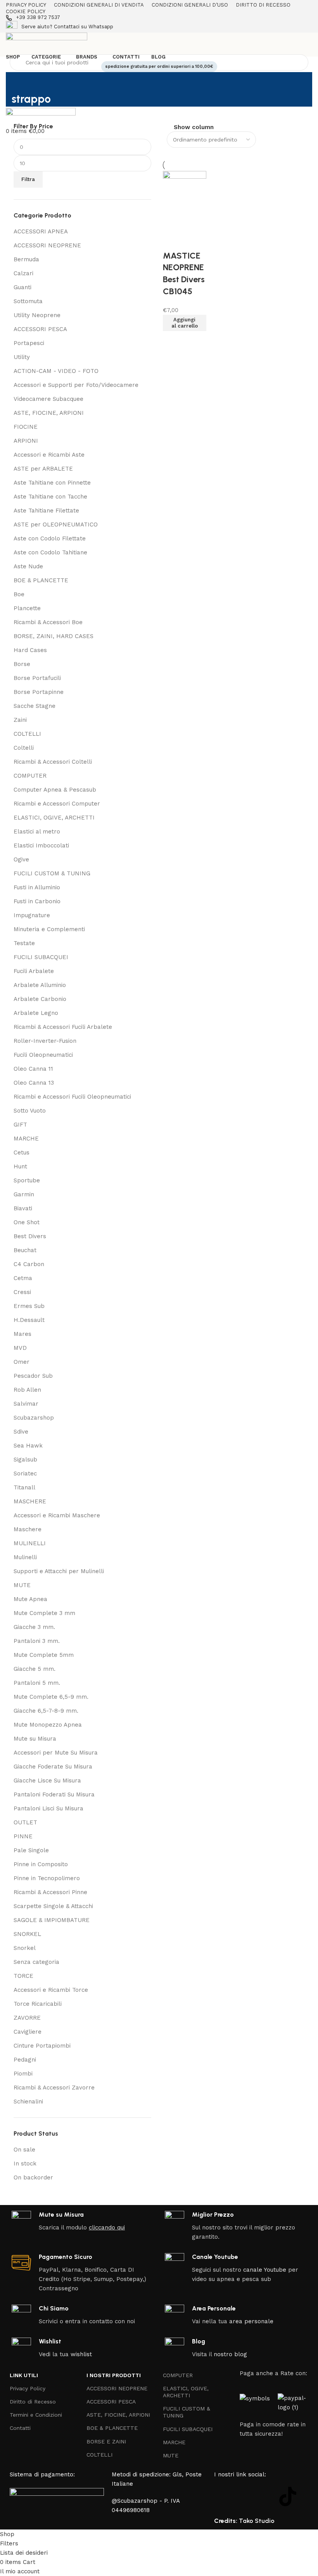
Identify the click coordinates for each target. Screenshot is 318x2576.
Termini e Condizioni (36, 2415)
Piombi (23, 2074)
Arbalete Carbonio (40, 999)
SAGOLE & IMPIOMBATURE (52, 1920)
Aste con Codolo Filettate (50, 538)
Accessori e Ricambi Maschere (57, 1515)
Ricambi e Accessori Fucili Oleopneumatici (72, 1097)
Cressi (22, 1292)
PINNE (23, 1836)
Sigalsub (25, 1460)
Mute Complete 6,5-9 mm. (51, 1697)
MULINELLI (30, 1543)
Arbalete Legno (36, 1013)
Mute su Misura (35, 1739)
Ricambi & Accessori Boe (48, 622)
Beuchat (25, 1250)
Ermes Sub (29, 1306)
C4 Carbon (29, 1264)
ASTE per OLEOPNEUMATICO (56, 525)
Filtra (28, 179)
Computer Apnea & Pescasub (55, 790)
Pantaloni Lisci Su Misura (48, 1808)
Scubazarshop (34, 1418)
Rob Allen (27, 1390)
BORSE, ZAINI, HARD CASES (54, 636)
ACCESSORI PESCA (40, 329)
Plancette (27, 608)
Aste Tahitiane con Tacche (50, 497)
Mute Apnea (30, 1599)
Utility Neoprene (37, 315)
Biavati (23, 1208)
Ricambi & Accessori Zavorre (54, 2088)
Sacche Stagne (35, 706)
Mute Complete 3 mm (44, 1613)
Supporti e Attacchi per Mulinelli (59, 1571)
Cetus (22, 1153)
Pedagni (25, 2060)
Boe (19, 594)
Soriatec (25, 1473)
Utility (22, 357)
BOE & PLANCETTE (41, 580)
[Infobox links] (159, 18)
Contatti (20, 2428)
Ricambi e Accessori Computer (57, 804)
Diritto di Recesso (33, 2402)
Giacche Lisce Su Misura (47, 1781)
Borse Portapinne (39, 692)
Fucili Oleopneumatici (43, 1055)
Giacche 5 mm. (35, 1669)
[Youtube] (266, 2497)
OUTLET (25, 1822)
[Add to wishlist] (173, 240)
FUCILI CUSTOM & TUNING (52, 873)
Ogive (21, 859)
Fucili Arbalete (34, 971)
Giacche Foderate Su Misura (53, 1767)
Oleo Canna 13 (34, 1083)
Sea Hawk (28, 1446)
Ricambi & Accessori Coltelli (53, 762)
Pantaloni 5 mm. (37, 1683)
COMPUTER (30, 776)
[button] (185, 323)
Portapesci (29, 343)
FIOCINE (26, 427)
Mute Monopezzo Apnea (48, 1725)
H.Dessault (29, 1320)
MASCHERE (30, 1501)
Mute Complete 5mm (44, 1655)
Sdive (21, 1432)
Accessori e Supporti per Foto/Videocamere (76, 385)
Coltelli (24, 748)
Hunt (20, 1166)
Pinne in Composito (41, 1864)
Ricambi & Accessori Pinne (50, 1892)
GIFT (20, 1125)
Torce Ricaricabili (38, 2004)
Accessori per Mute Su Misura (56, 1753)
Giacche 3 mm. (34, 1627)
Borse (22, 664)
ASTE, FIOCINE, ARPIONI (49, 413)
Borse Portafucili (37, 678)
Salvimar (26, 1404)
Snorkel (25, 1948)
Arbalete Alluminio (40, 985)
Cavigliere (28, 2032)
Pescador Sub (33, 1376)
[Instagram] (245, 2497)
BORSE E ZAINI (106, 2441)
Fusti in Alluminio (37, 887)
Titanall (24, 1487)
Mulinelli (25, 1557)
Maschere (28, 1529)
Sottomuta (28, 301)
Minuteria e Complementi (49, 929)
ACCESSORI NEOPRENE (47, 245)
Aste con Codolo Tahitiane (50, 552)
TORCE (23, 1976)
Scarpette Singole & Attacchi (53, 1906)
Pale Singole (31, 1850)
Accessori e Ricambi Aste (49, 455)
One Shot (27, 1222)
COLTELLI (27, 734)
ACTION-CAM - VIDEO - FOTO (56, 371)
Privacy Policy (28, 2388)
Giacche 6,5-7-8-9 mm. (46, 1711)
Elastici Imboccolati (41, 845)
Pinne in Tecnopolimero (47, 1878)
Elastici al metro (37, 832)
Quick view (173, 341)
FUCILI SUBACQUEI (41, 957)
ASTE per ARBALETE (43, 469)
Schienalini (28, 2102)
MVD (20, 1348)
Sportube (27, 1180)
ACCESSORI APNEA (41, 231)
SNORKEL (27, 1934)
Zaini (20, 720)
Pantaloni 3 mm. (37, 1641)
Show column (194, 127)
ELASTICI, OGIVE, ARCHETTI (54, 818)
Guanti (22, 287)
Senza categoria (36, 1962)
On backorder (33, 2177)
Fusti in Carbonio (37, 901)
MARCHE (26, 1139)
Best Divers (30, 1236)
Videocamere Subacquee (48, 399)
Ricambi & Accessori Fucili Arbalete (63, 1027)
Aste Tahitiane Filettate (46, 511)
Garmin (24, 1194)
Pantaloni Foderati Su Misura (54, 1794)
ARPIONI (26, 441)
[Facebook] (224, 2497)
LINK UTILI (24, 2375)
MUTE (22, 1585)
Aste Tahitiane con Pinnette (52, 483)
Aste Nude (28, 566)
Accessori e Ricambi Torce (51, 1990)
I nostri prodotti (114, 2375)
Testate (24, 943)
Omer (22, 1362)
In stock (25, 2164)
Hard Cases (30, 650)
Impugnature (32, 915)
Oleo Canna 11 (33, 1069)
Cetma (23, 1278)
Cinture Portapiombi (42, 2046)
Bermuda (26, 259)
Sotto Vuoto (30, 1111)
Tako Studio (257, 2521)
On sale (24, 2150)
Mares (22, 1334)
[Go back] (21, 82)
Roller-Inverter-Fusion (45, 1041)
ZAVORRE (27, 2018)
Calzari (23, 273)
